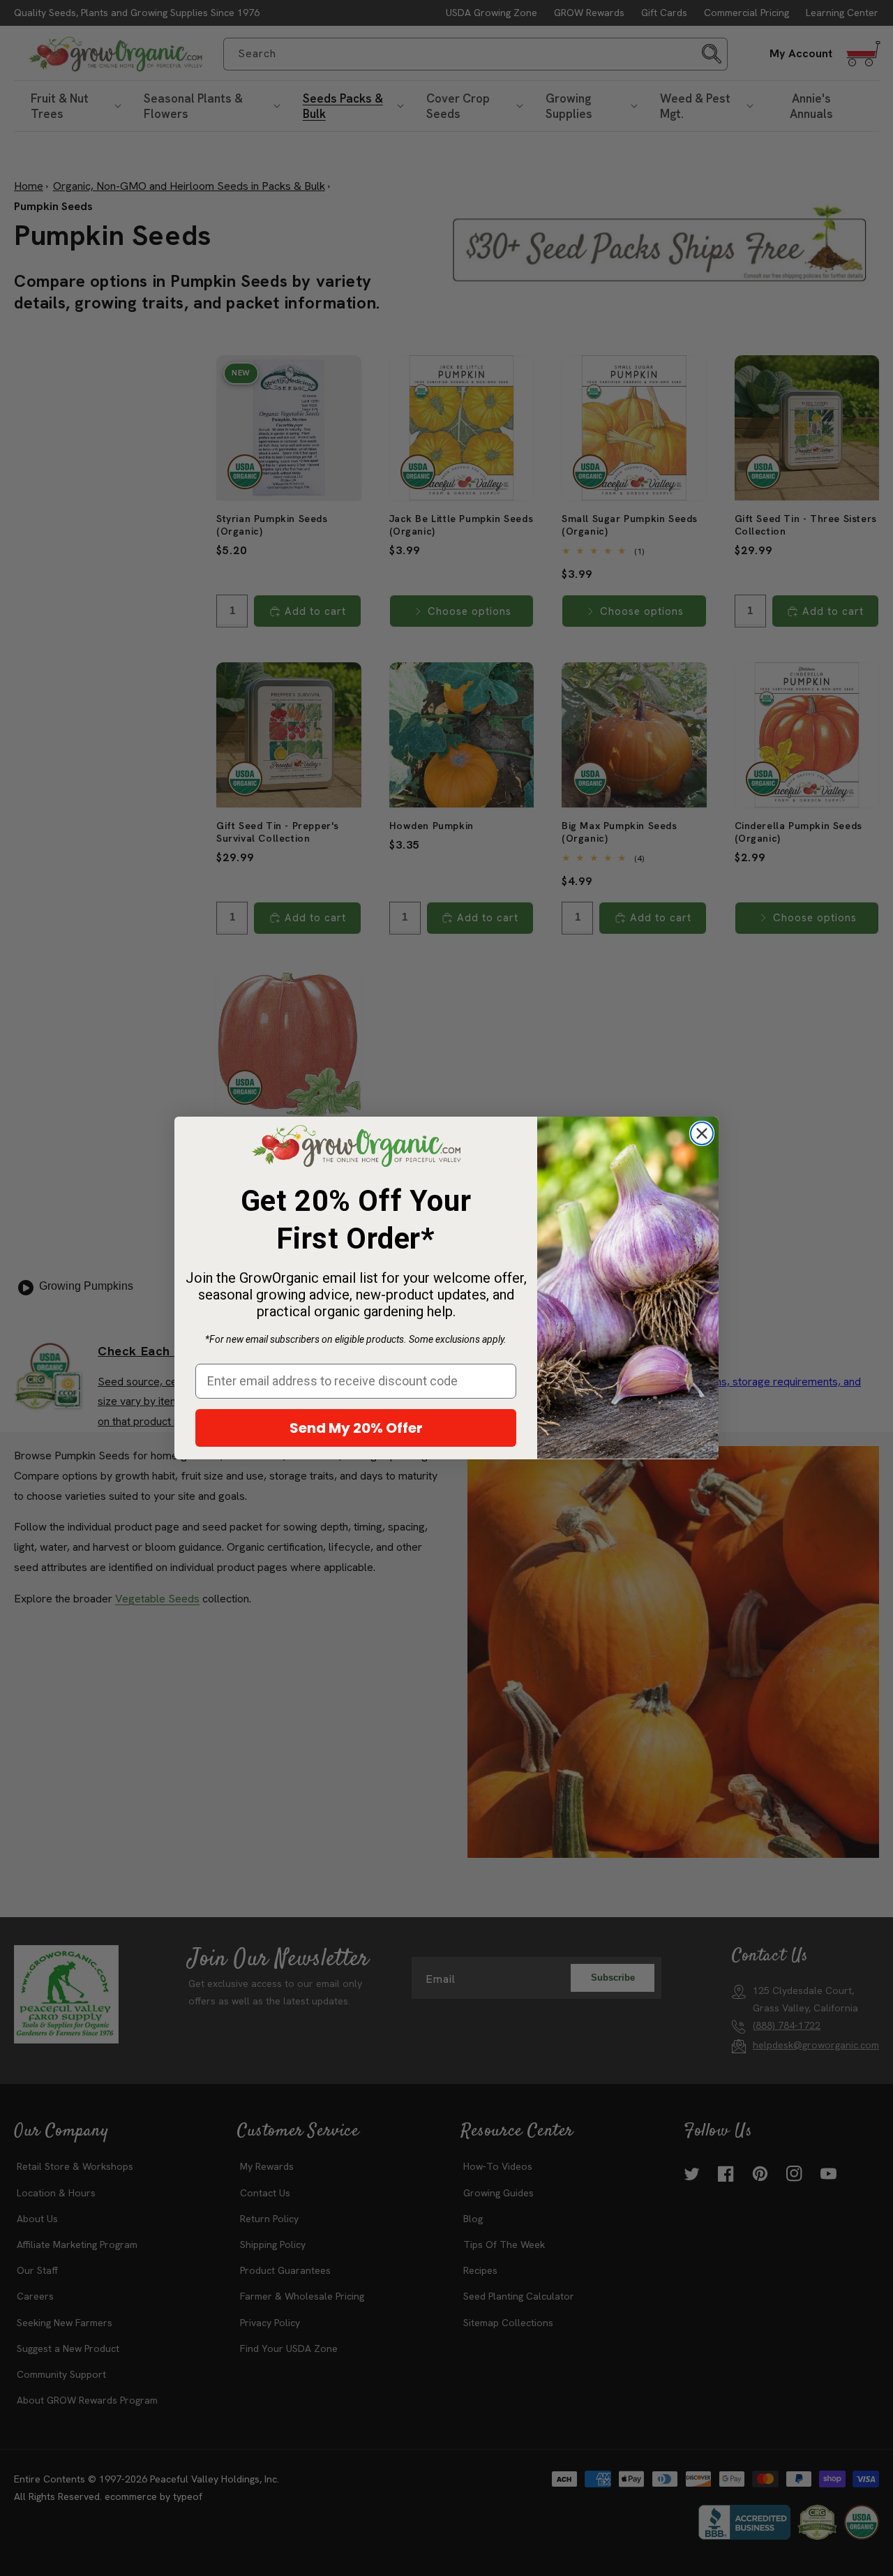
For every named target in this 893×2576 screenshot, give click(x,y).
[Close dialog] (702, 1133)
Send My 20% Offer (356, 1428)
